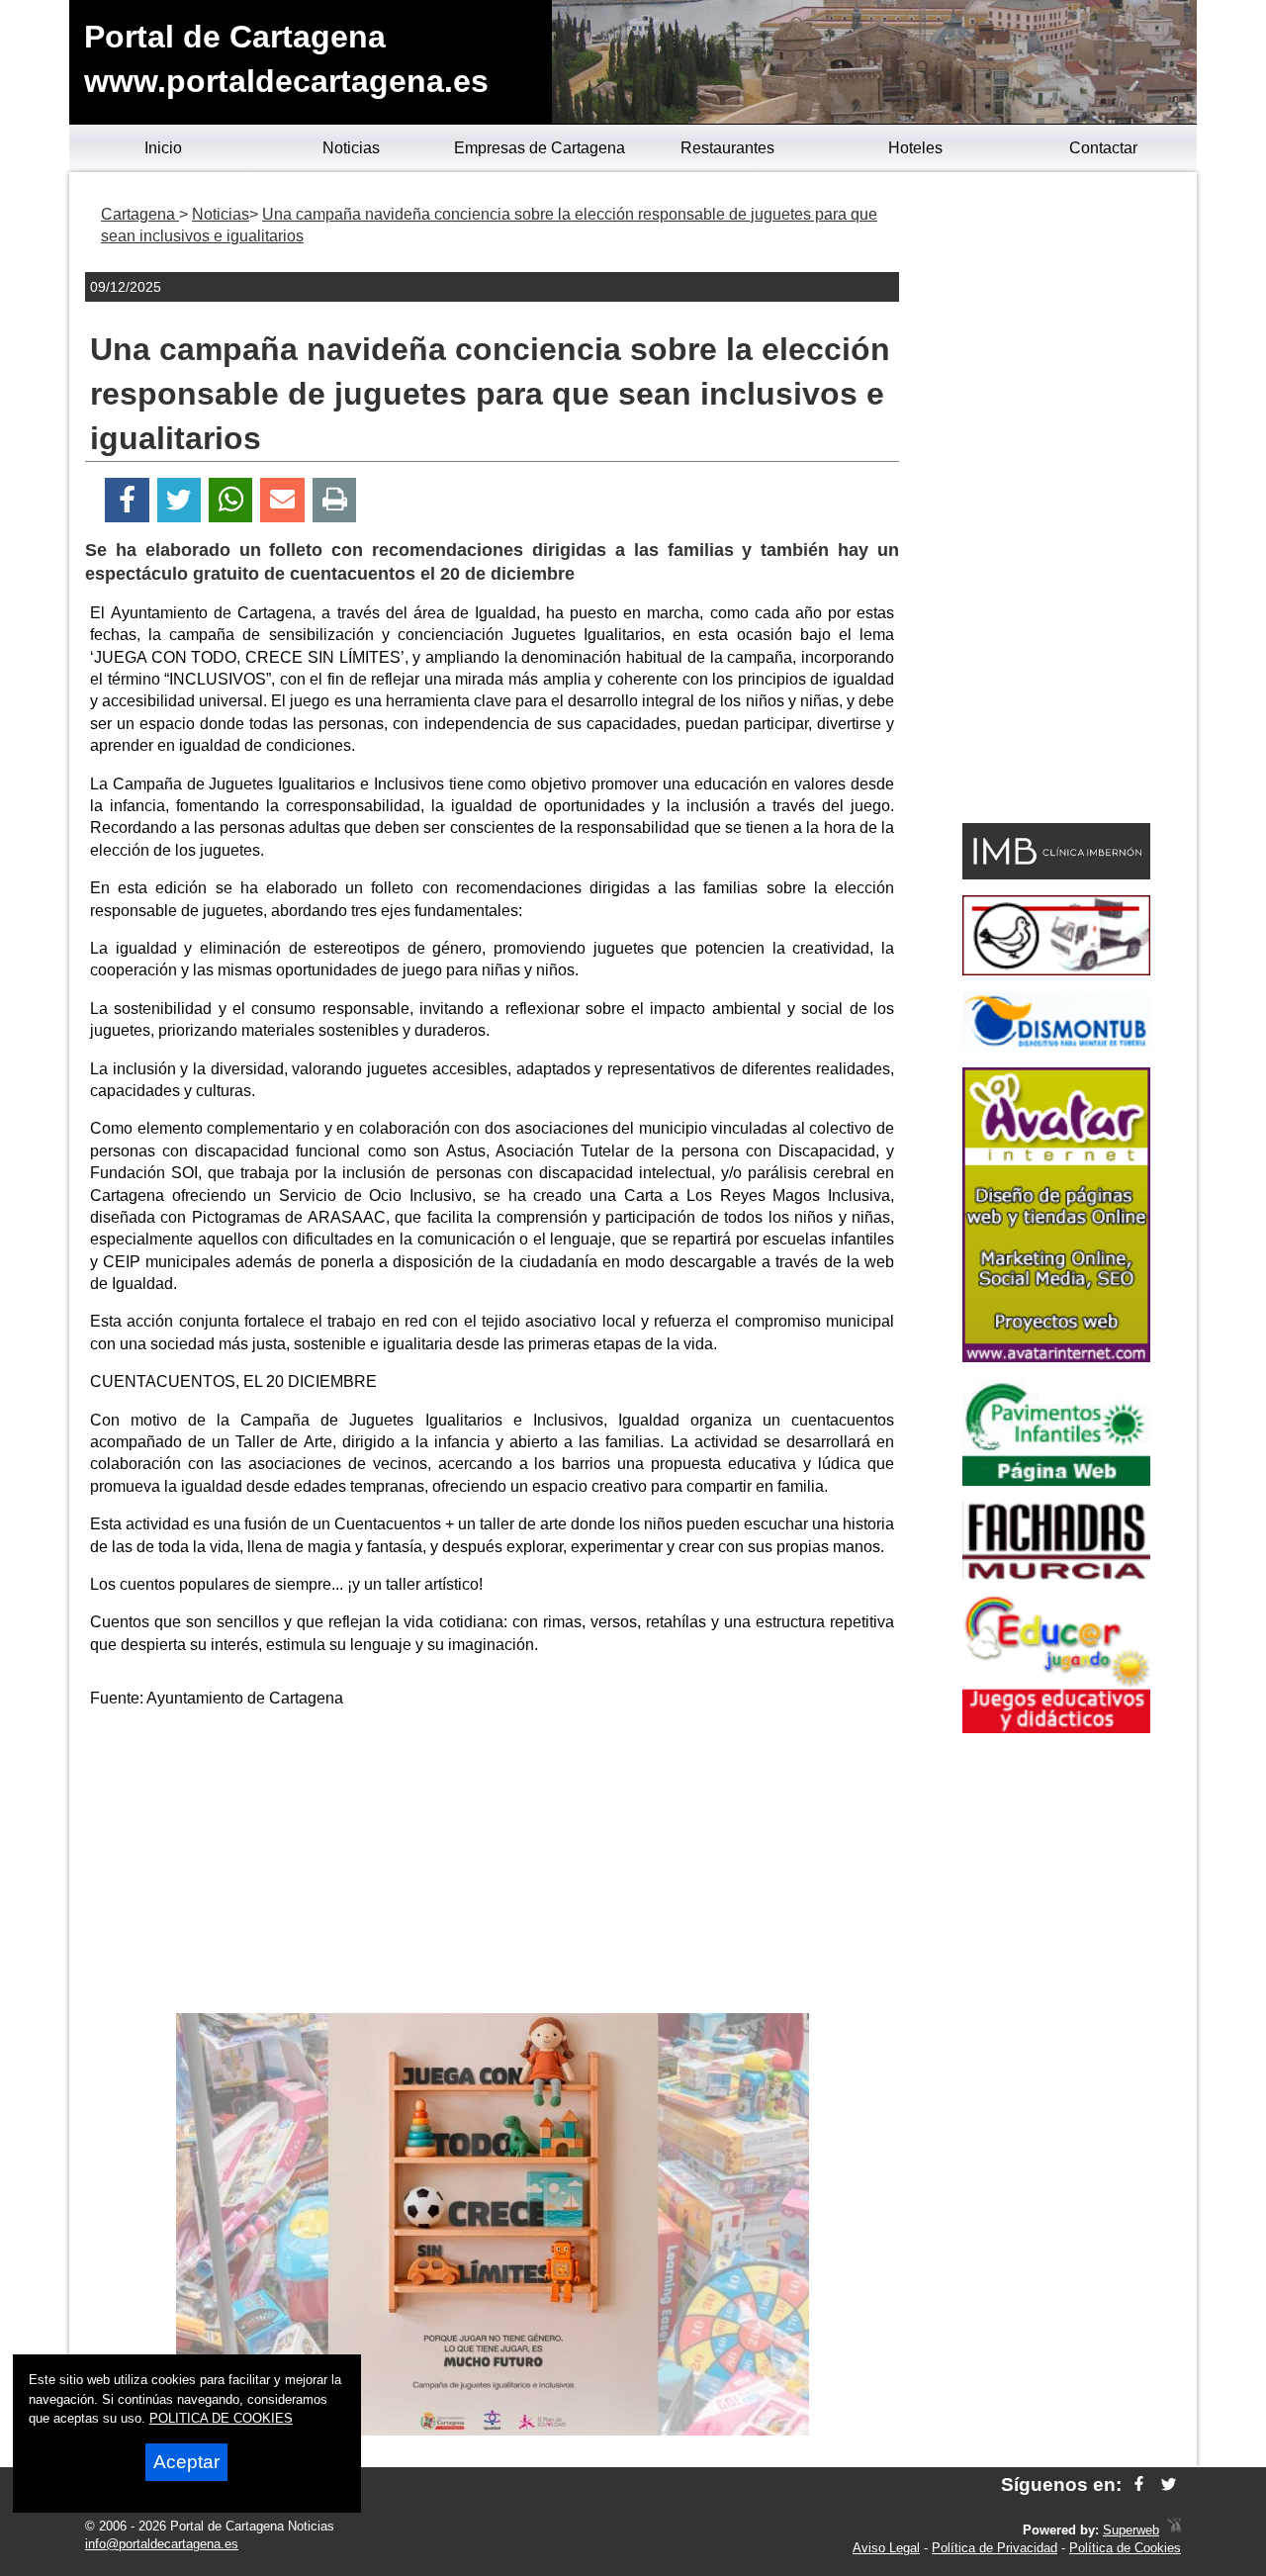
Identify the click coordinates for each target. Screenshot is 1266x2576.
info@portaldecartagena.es (162, 2544)
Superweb (1131, 2530)
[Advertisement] (493, 1865)
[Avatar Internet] (1056, 1357)
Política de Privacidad (995, 2548)
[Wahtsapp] (231, 500)
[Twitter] (179, 500)
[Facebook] (127, 500)
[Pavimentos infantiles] (1056, 1480)
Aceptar (186, 2462)
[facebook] (1139, 2484)
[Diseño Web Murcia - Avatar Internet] (1174, 2530)
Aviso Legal (886, 2548)
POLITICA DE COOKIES (221, 2418)
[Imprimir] (335, 500)
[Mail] (282, 500)
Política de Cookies (1125, 2548)
